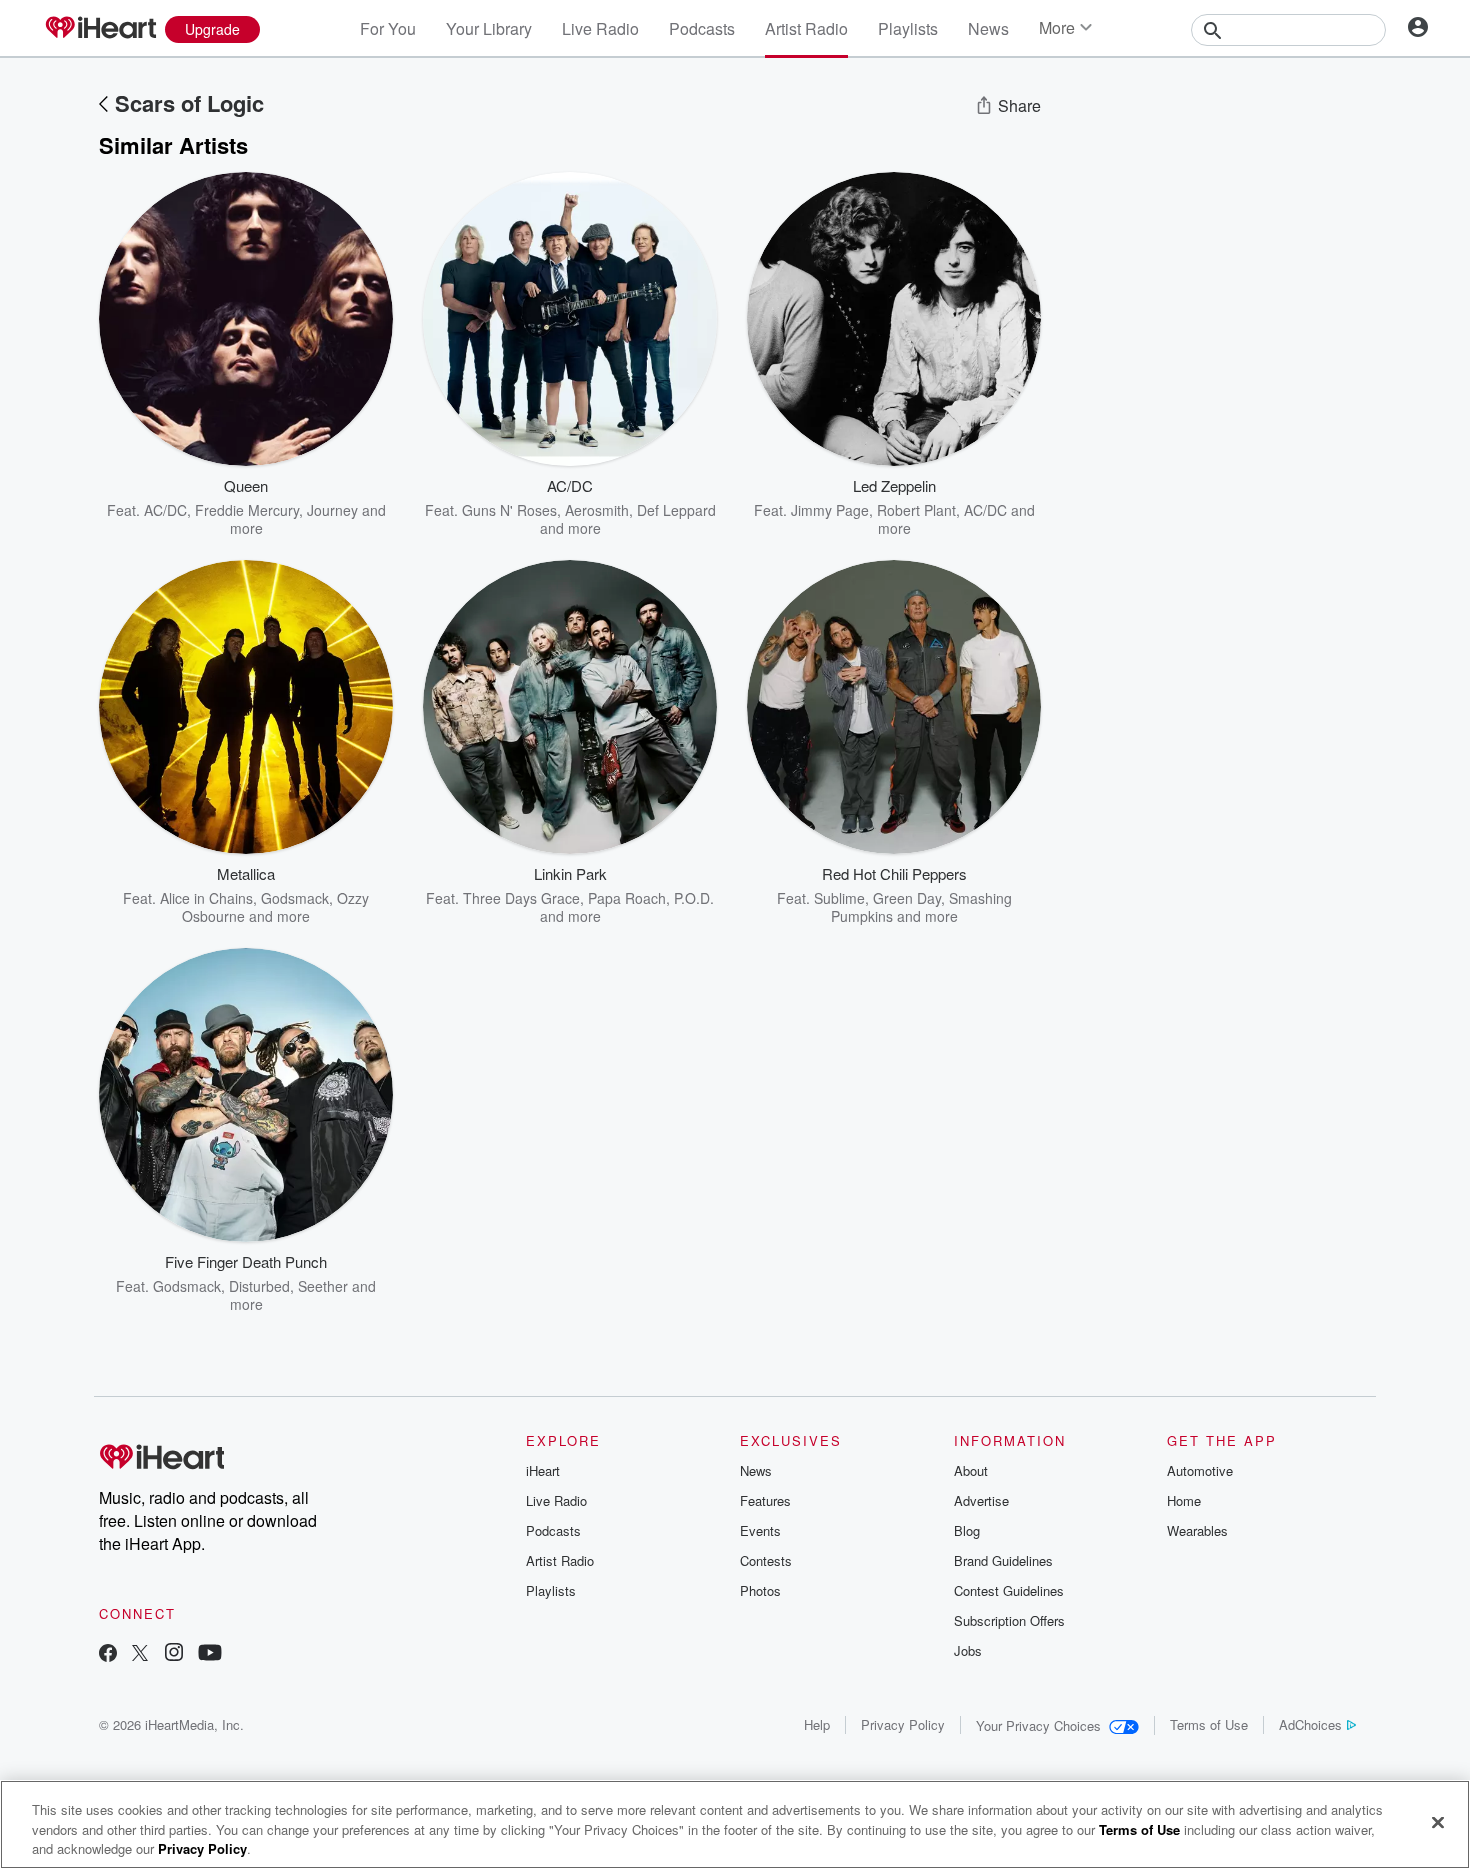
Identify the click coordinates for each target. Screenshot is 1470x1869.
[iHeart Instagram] (174, 1654)
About (971, 1470)
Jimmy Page (830, 510)
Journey (332, 510)
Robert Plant (916, 510)
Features (765, 1500)
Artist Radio (806, 28)
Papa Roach (627, 898)
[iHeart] (100, 29)
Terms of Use (1209, 1724)
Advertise (981, 1500)
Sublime (839, 898)
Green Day (907, 898)
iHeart (543, 1470)
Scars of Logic (189, 103)
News (988, 28)
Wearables (1197, 1530)
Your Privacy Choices (1038, 1725)
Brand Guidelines (1003, 1560)
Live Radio (600, 28)
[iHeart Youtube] (210, 1654)
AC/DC (165, 510)
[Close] (1438, 1822)
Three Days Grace (521, 898)
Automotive (1200, 1470)
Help (817, 1724)
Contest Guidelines (1009, 1590)
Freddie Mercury (247, 510)
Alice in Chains (206, 898)
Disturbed (259, 1286)
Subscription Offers (1009, 1620)
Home (1184, 1500)
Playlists (908, 28)
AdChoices (1310, 1724)
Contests (766, 1560)
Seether (323, 1286)
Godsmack (295, 898)
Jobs (968, 1650)
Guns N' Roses (509, 510)
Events (760, 1530)
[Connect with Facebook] (108, 1654)
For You (388, 28)
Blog (967, 1530)
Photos (760, 1590)
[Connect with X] (140, 1654)
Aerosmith (597, 510)
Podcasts (702, 28)
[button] (363, 507)
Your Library (489, 28)
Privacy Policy (903, 1724)
